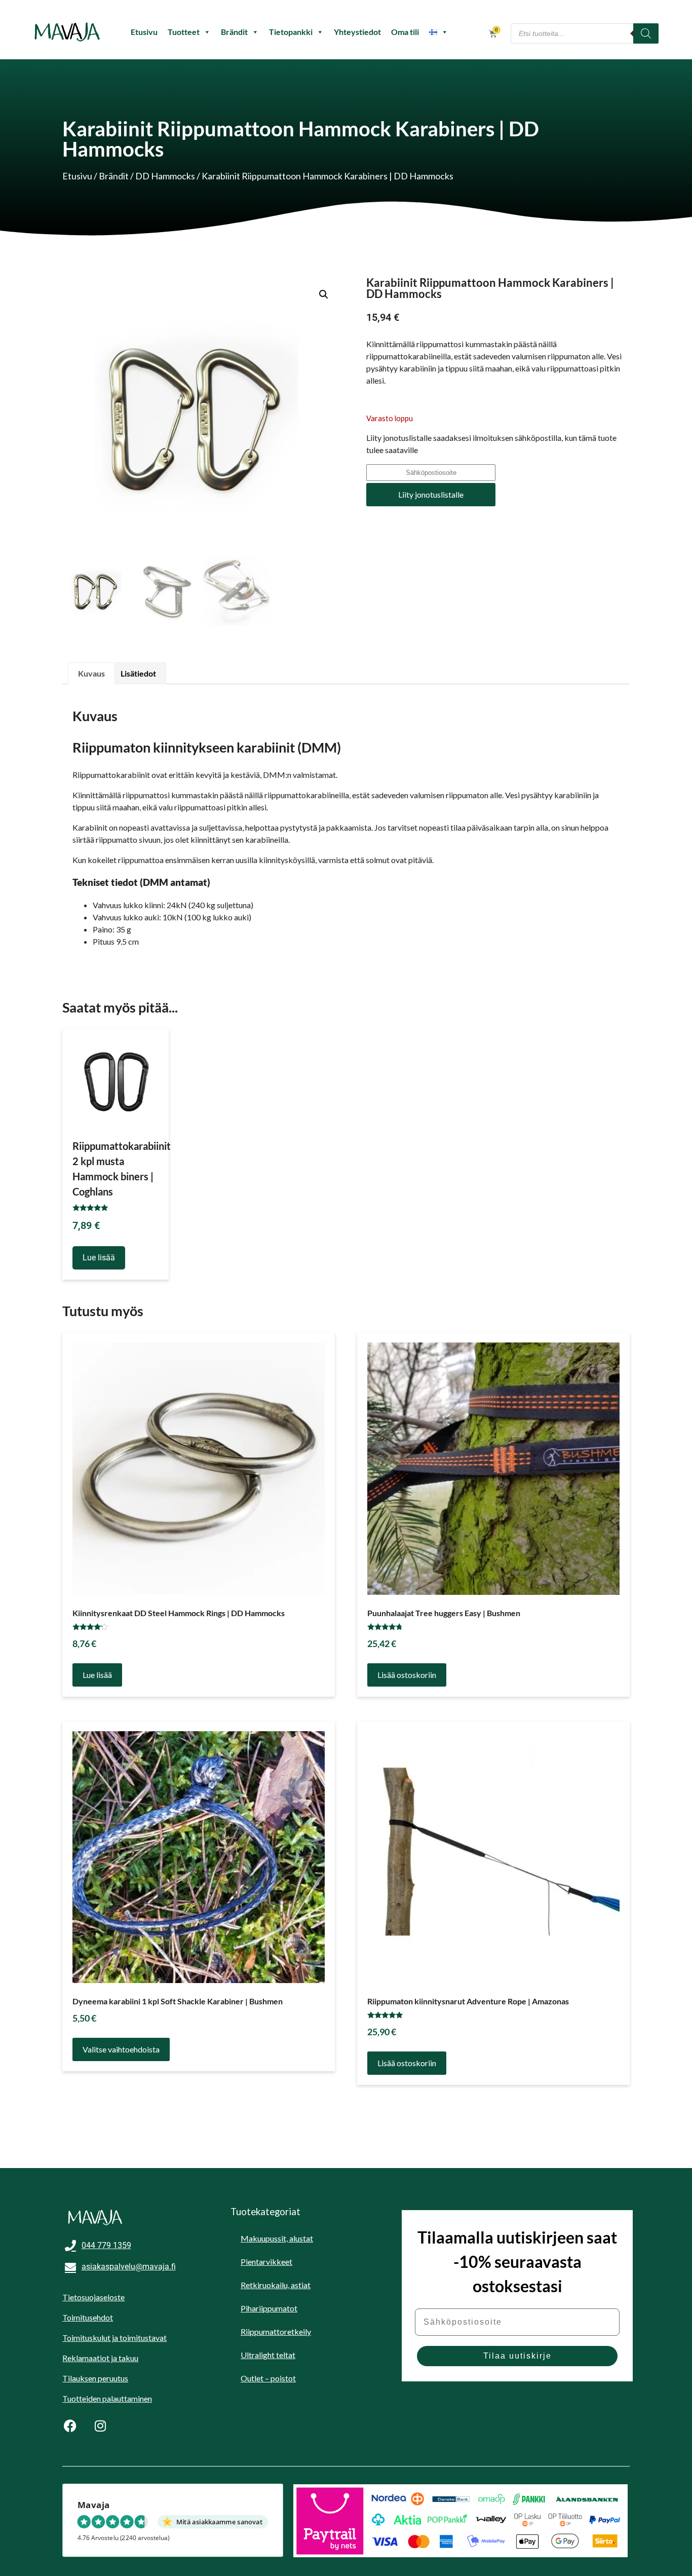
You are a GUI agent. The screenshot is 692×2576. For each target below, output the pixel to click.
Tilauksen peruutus (95, 2378)
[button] (324, 294)
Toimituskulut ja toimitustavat (114, 2338)
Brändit (234, 32)
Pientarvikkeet (266, 2262)
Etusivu (144, 32)
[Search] (646, 33)
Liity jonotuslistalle (431, 494)
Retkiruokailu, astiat (276, 2285)
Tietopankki (291, 32)
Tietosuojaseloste (93, 2297)
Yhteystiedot (357, 32)
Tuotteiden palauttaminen (107, 2398)
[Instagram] (100, 2425)
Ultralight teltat (268, 2355)
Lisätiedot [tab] (138, 673)
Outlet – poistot (268, 2378)
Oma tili (405, 32)
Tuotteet (184, 32)
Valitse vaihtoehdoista (121, 2049)
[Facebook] (70, 2425)
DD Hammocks (165, 176)
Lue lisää (99, 1258)
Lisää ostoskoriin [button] (407, 1675)
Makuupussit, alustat (277, 2238)
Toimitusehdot (88, 2317)
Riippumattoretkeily (276, 2331)
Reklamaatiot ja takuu (100, 2358)
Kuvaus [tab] (91, 673)
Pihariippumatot (269, 2308)
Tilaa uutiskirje (517, 2356)
